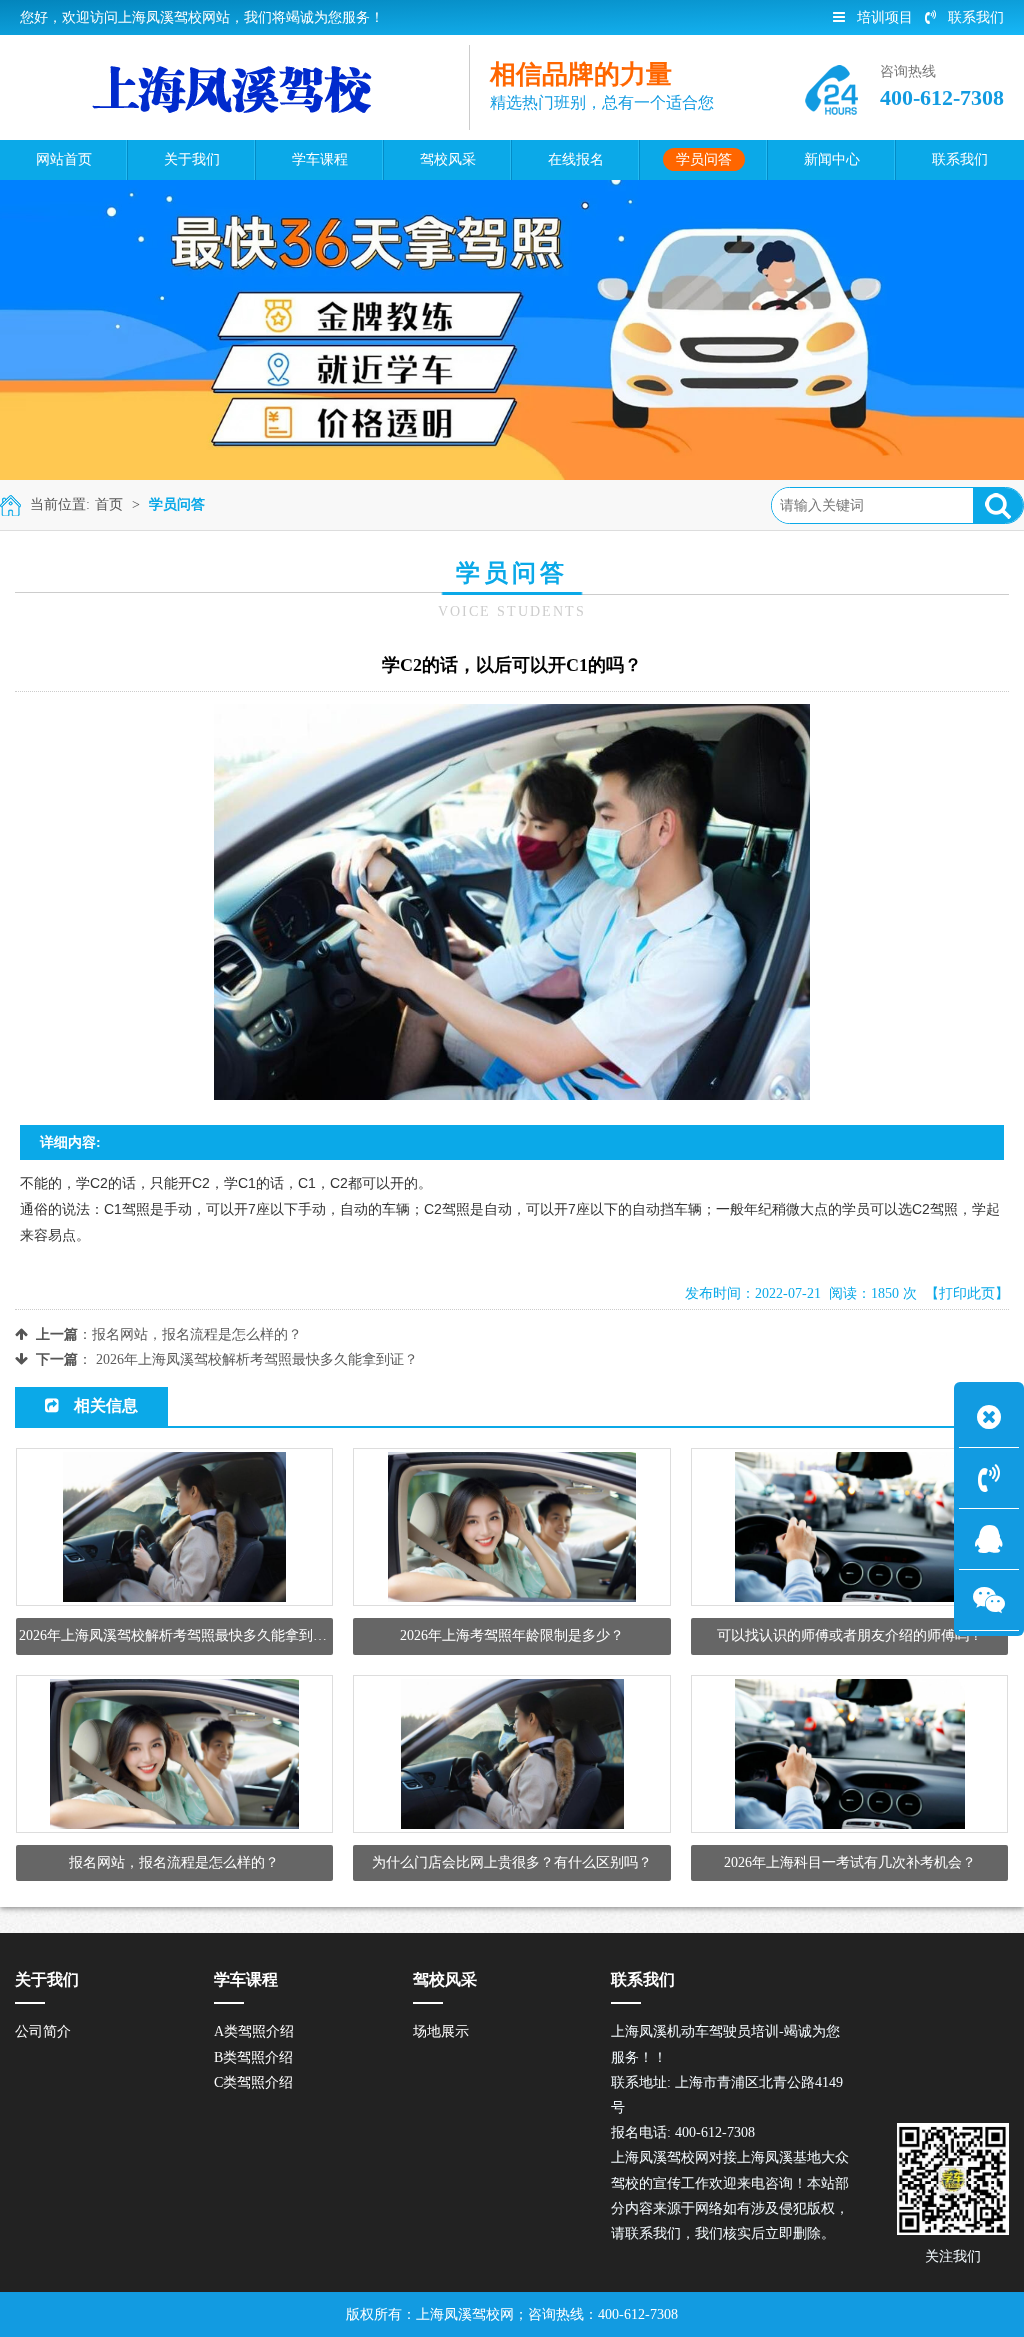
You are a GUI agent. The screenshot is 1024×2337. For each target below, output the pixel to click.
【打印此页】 (967, 1293)
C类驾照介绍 (253, 2082)
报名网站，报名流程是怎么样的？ (197, 1334)
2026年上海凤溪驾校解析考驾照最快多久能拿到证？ (257, 1359)
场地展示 (441, 2031)
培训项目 (885, 17)
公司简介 (43, 2031)
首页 (109, 504)
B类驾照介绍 (253, 2057)
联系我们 (976, 17)
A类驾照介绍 (254, 2031)
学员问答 (177, 504)
